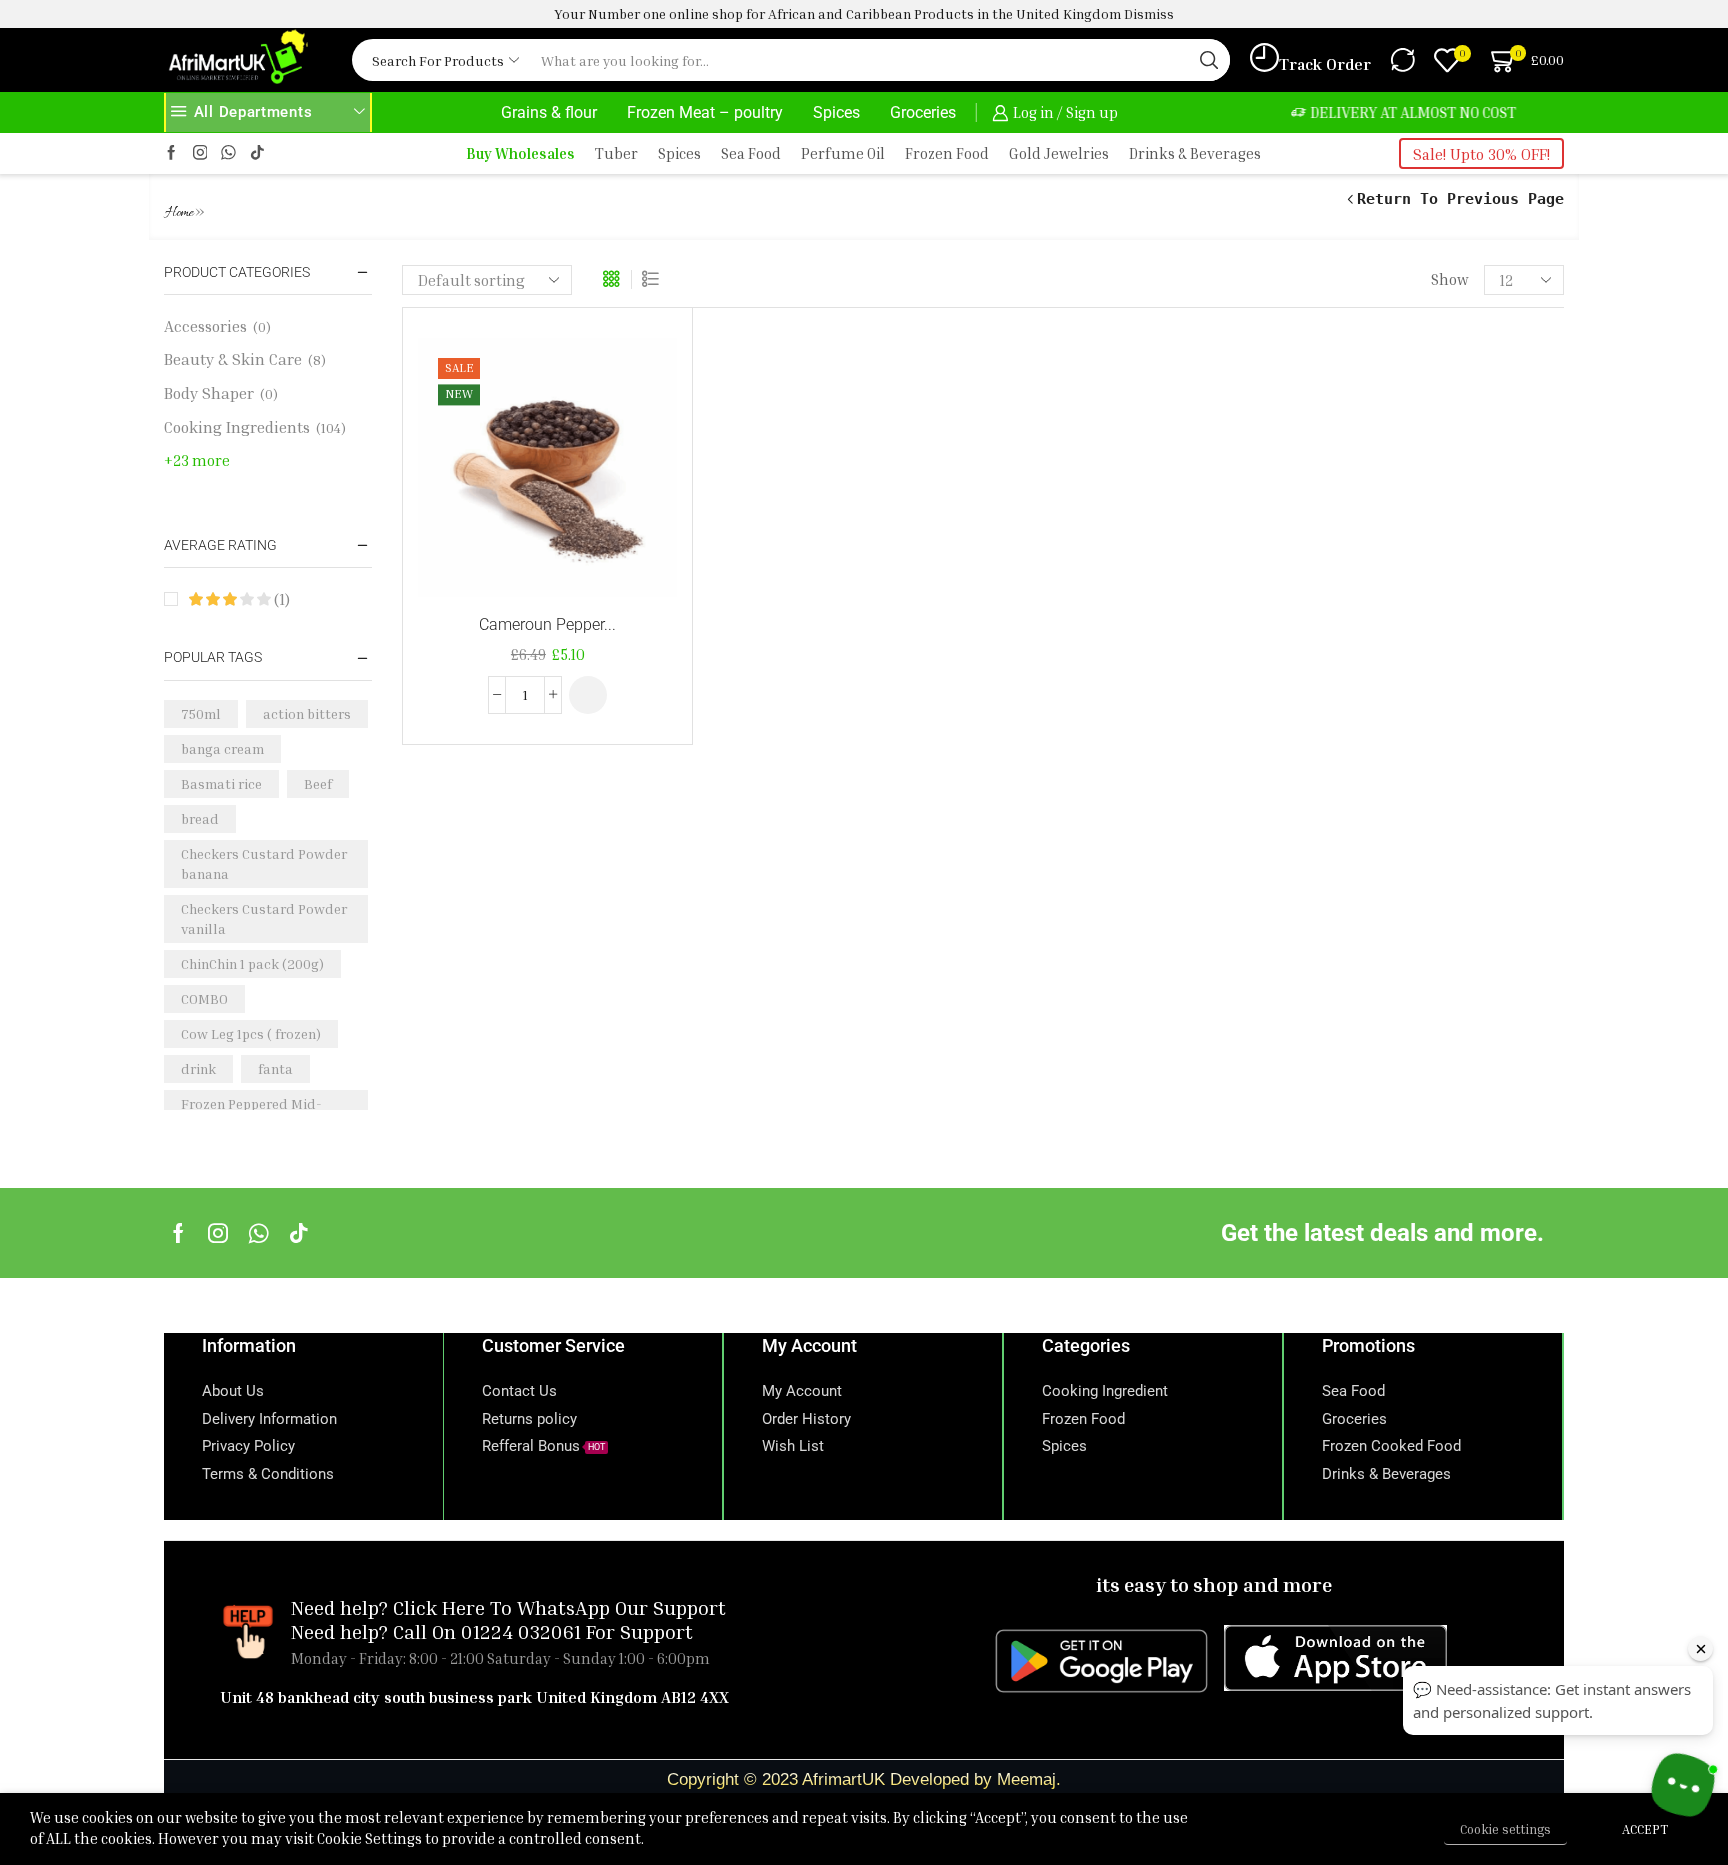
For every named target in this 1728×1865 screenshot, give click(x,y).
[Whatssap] (228, 153)
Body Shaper (209, 393)
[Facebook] (171, 153)
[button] (588, 695)
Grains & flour (549, 112)
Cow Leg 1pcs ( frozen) (251, 1033)
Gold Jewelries (1059, 153)
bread (200, 818)
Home (179, 213)
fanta (275, 1068)
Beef (318, 783)
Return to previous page (1460, 199)
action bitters (307, 713)
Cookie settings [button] (1505, 1829)
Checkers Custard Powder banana (264, 863)
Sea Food (751, 153)
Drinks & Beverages (1195, 153)
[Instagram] (200, 153)
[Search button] (1209, 60)
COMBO (204, 998)
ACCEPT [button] (1645, 1829)
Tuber (616, 153)
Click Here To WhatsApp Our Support (559, 1607)
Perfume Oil (843, 153)
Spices (836, 112)
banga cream (222, 748)
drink (198, 1068)
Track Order (1325, 64)
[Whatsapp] (258, 1233)
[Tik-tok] (257, 153)
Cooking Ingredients (237, 427)
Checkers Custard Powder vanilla (264, 918)
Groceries (923, 112)
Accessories (205, 326)
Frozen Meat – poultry (705, 112)
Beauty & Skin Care (233, 359)
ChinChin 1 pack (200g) (252, 963)
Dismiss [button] (1149, 13)
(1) (280, 599)
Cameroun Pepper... (547, 624)
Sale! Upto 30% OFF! (1481, 154)
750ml (201, 713)
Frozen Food (947, 153)
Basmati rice (221, 783)
